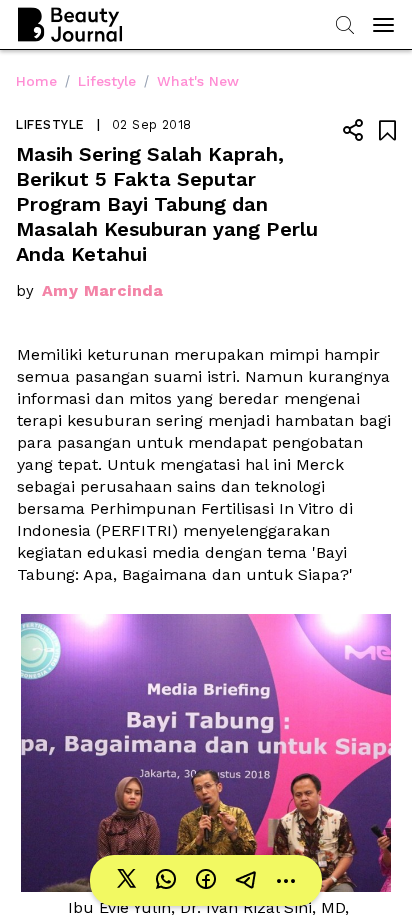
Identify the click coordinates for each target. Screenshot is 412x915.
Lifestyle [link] (107, 81)
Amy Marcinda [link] (103, 290)
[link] (126, 880)
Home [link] (36, 81)
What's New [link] (198, 81)
